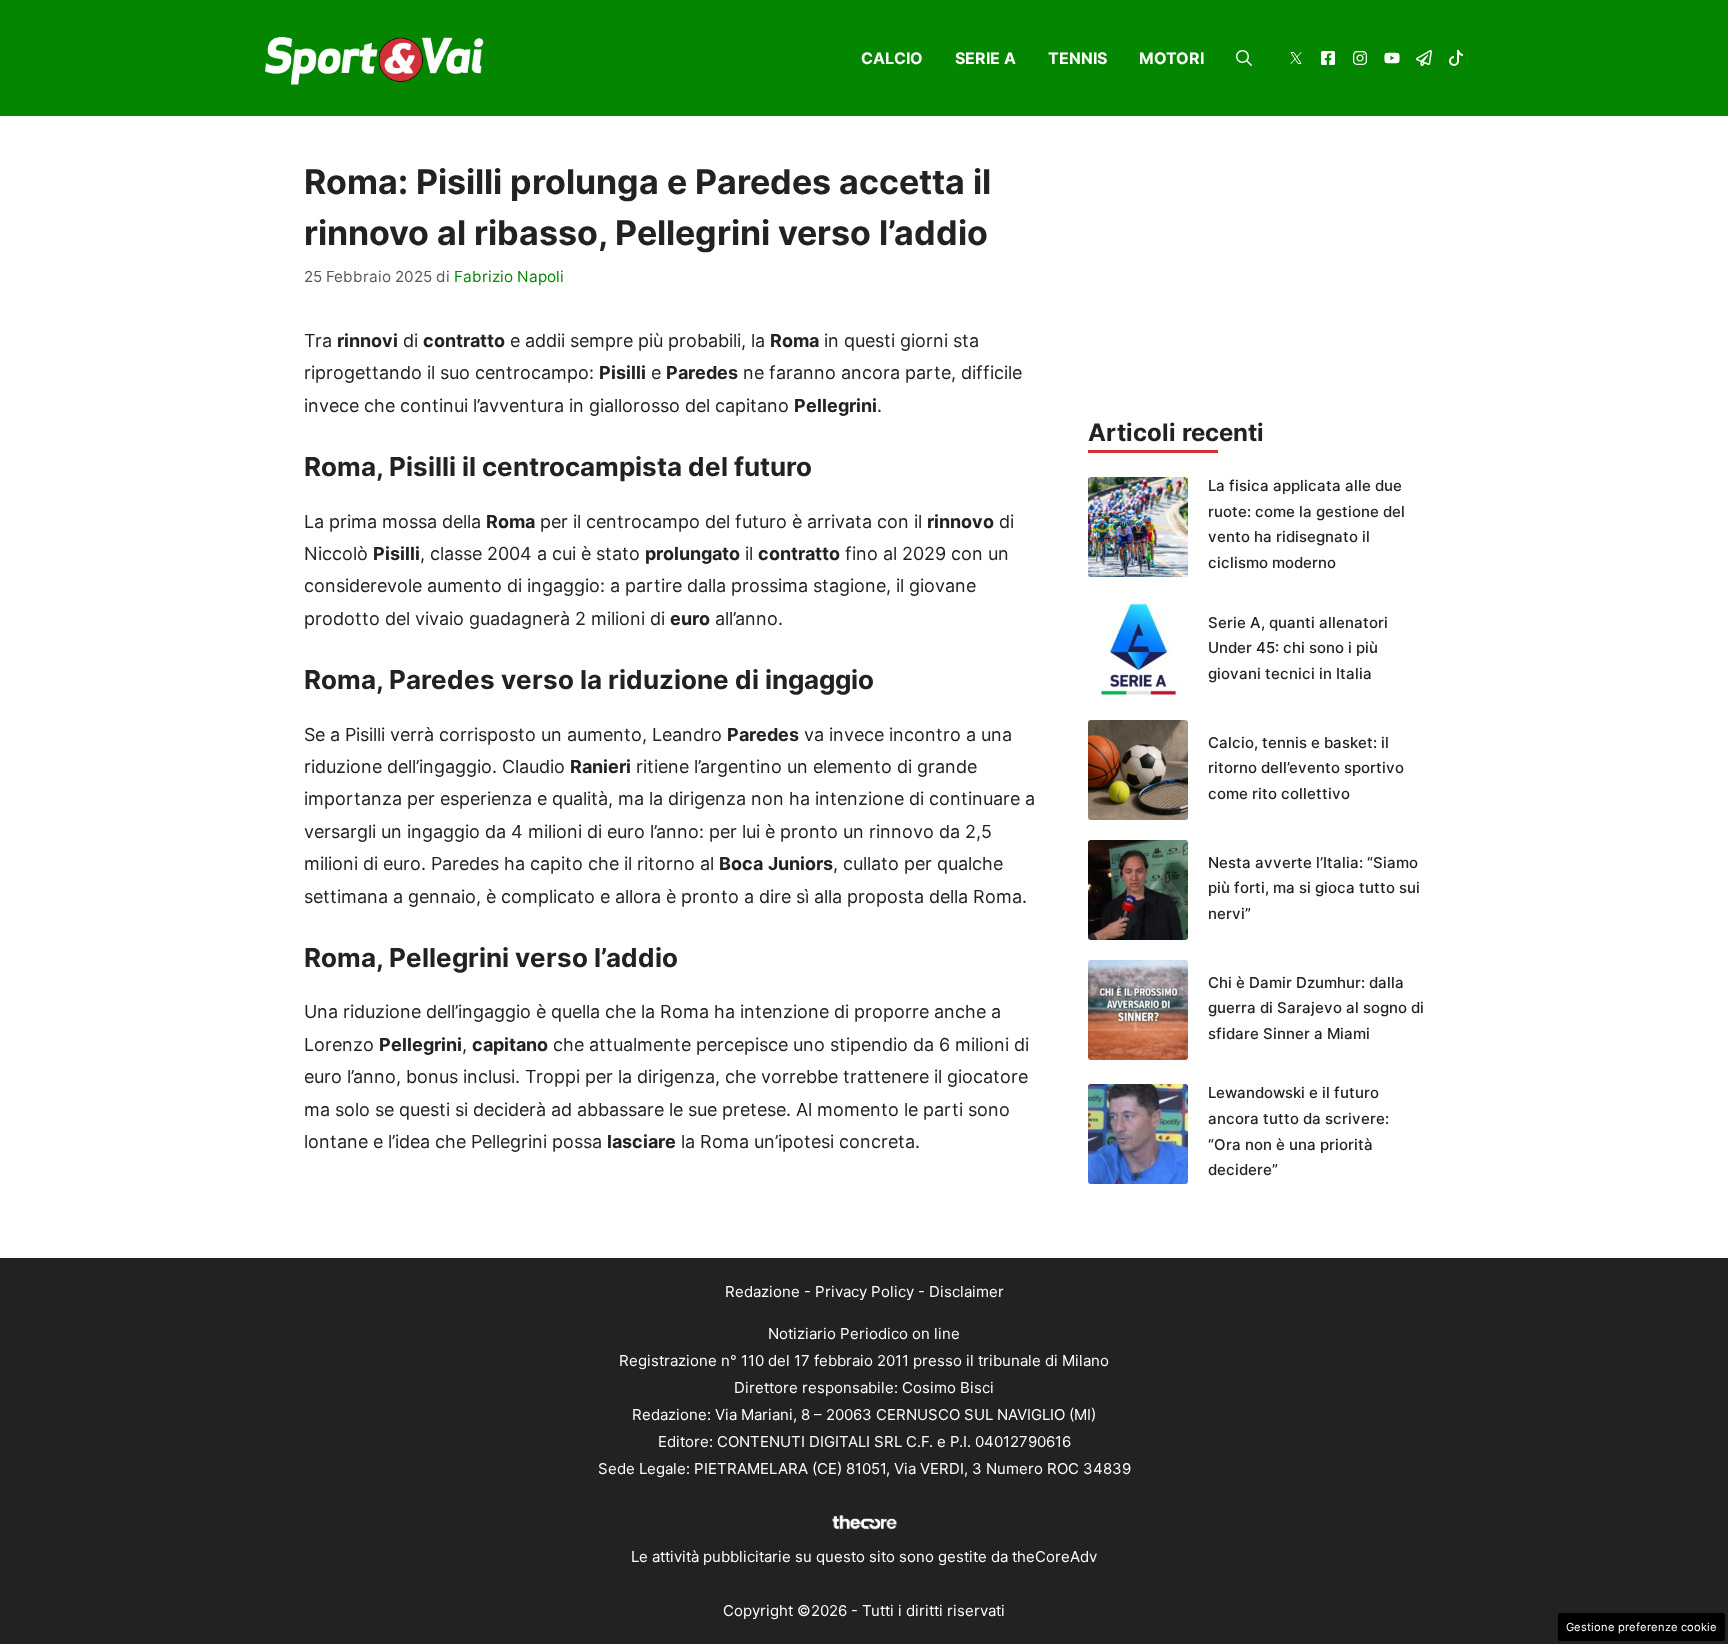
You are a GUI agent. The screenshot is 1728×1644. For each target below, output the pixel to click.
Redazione (762, 1291)
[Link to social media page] (1296, 60)
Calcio (892, 58)
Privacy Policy (864, 1291)
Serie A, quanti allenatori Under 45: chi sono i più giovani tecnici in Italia (1298, 648)
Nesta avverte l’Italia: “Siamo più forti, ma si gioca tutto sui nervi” (1314, 888)
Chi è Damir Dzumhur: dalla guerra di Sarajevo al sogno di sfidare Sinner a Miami (1316, 1008)
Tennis (1077, 58)
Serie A (985, 58)
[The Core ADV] (864, 1529)
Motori (1171, 58)
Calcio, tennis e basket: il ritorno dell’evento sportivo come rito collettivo (1306, 768)
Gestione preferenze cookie (1641, 1627)
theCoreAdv (1054, 1556)
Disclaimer (966, 1291)
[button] (1244, 58)
